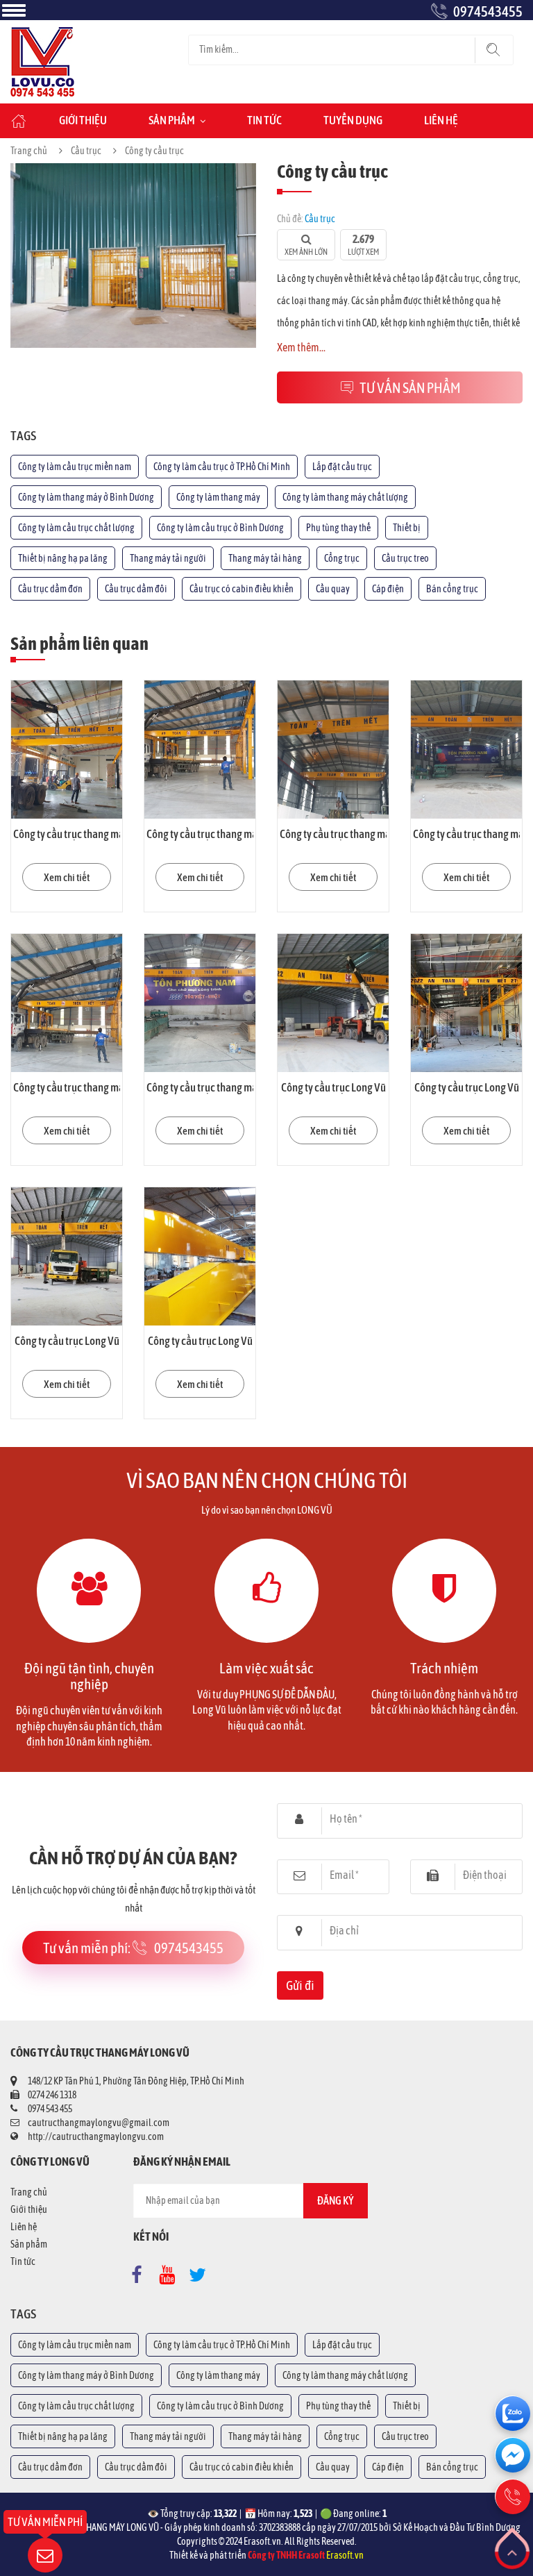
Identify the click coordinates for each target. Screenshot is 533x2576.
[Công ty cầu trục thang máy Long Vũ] (67, 750)
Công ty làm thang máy (218, 497)
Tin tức (264, 120)
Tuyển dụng (353, 120)
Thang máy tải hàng (265, 558)
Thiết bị (407, 528)
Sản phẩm (172, 120)
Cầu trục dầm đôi (136, 589)
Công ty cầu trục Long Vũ (333, 1087)
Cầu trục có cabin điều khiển (242, 589)
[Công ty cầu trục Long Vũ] (333, 1003)
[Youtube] (171, 2272)
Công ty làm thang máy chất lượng (345, 497)
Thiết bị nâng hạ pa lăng (63, 558)
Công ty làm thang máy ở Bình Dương (86, 497)
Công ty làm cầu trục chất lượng (76, 528)
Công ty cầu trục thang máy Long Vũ (89, 834)
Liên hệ (441, 120)
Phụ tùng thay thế (338, 528)
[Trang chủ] (42, 34)
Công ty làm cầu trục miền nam (75, 467)
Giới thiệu (83, 120)
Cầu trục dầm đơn (50, 589)
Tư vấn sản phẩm (410, 387)
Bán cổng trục (452, 589)
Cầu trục (86, 151)
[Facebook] (141, 2272)
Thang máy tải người (168, 558)
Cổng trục (342, 558)
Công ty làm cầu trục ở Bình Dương (220, 528)
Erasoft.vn (345, 2555)
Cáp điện (388, 589)
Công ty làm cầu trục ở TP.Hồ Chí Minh (222, 467)
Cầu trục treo (405, 558)
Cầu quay (333, 589)
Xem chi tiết (67, 877)
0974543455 (488, 11)
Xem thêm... (301, 347)
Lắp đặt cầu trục (342, 467)
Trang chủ (29, 151)
